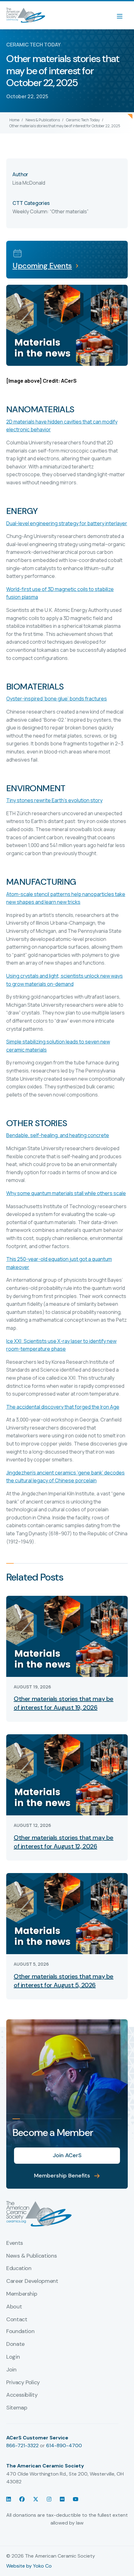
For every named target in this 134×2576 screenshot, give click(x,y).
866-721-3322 (22, 2445)
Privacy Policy (23, 2383)
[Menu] (123, 15)
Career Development (32, 2281)
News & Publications (43, 120)
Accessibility (22, 2395)
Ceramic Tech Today (83, 120)
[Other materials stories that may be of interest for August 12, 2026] (67, 1774)
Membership (22, 2294)
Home (14, 120)
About (14, 2307)
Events (15, 2243)
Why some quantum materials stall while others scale (66, 1193)
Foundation (20, 2331)
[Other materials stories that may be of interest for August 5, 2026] (67, 1913)
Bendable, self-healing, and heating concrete (58, 1135)
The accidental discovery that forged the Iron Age (63, 1407)
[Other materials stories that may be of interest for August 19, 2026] (67, 1636)
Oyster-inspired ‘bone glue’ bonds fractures (57, 699)
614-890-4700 (64, 2445)
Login (13, 2357)
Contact (17, 2320)
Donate (15, 2344)
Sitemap (17, 2408)
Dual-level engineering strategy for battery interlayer (67, 523)
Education (19, 2269)
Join (11, 2370)
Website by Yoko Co (29, 2566)
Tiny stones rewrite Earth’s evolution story (54, 800)
